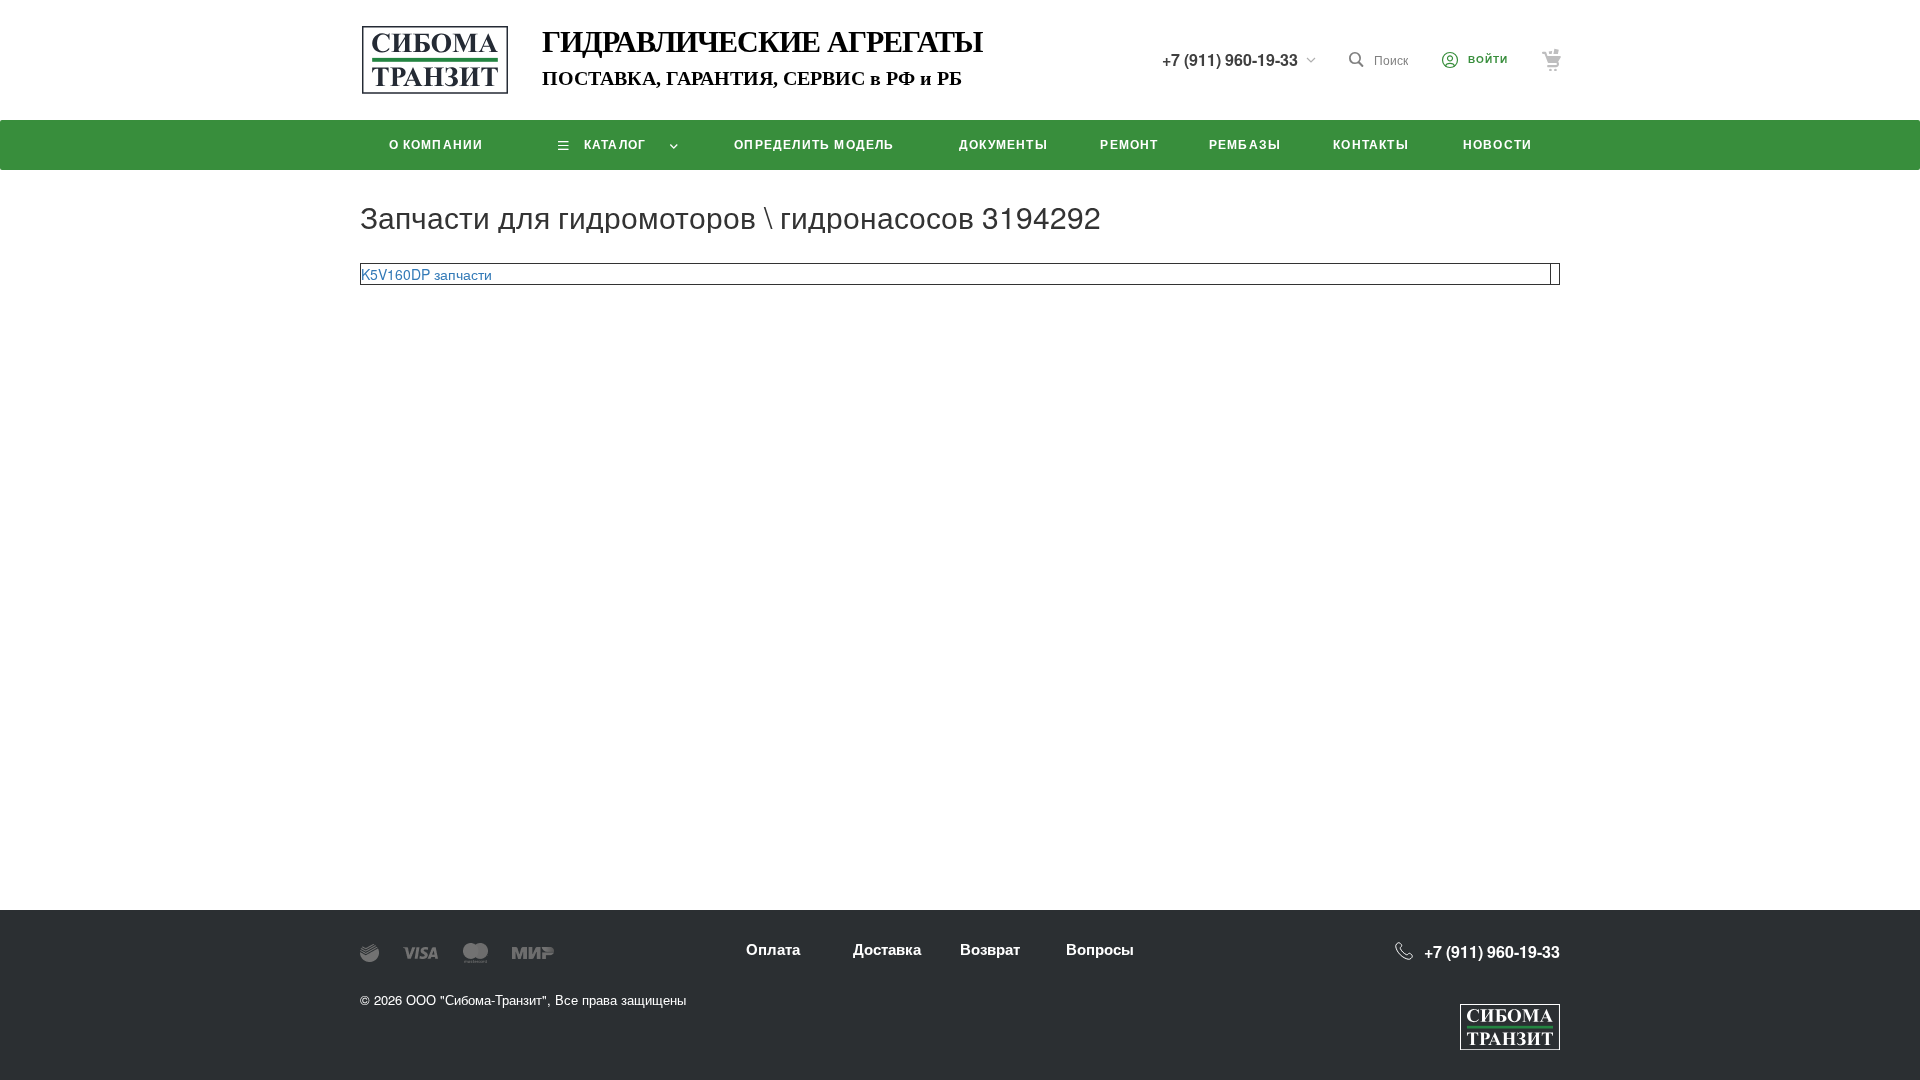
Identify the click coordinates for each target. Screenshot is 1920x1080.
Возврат (990, 949)
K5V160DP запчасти (426, 274)
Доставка (887, 949)
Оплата (773, 949)
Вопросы (1100, 949)
